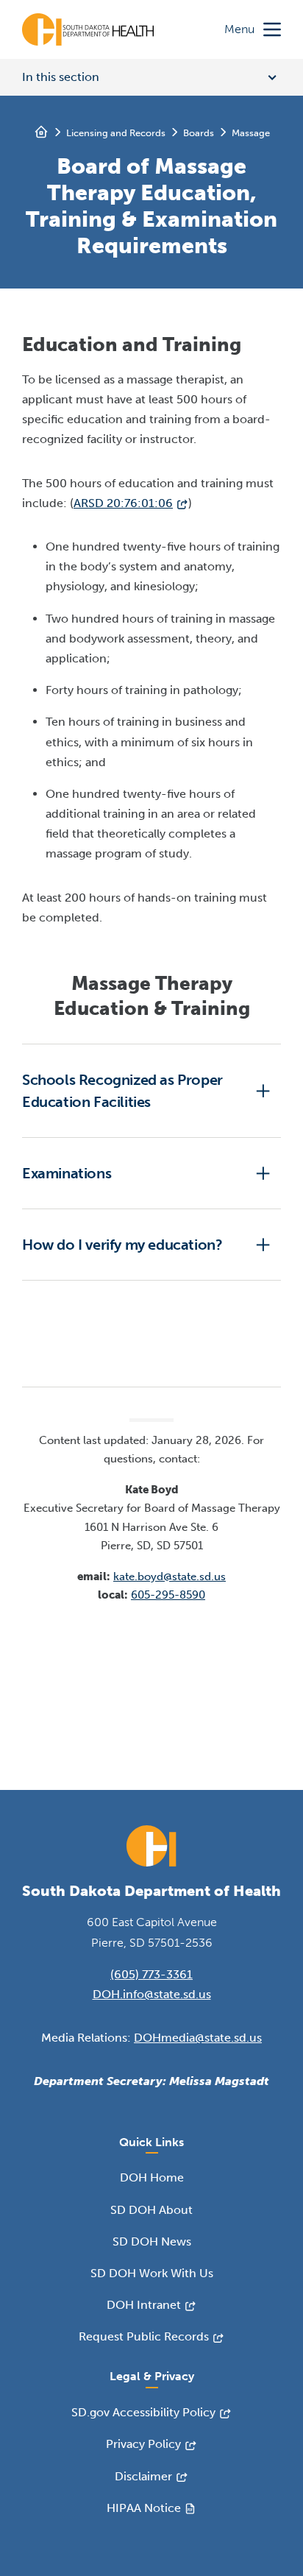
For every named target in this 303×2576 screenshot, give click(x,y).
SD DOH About (151, 2210)
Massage (251, 133)
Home (41, 132)
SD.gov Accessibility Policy (143, 2412)
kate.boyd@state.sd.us (170, 1577)
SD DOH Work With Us (152, 2273)
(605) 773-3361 (151, 1974)
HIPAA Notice (144, 2508)
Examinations (67, 1173)
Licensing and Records (116, 133)
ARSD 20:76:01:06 (123, 503)
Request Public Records (144, 2336)
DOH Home (152, 2177)
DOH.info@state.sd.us (152, 1994)
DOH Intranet (144, 2305)
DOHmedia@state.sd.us (198, 2038)
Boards (199, 133)
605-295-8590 (168, 1595)
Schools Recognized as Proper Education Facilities (122, 1091)
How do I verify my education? (122, 1245)
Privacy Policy (143, 2444)
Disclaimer (143, 2476)
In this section (61, 77)
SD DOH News (152, 2241)
